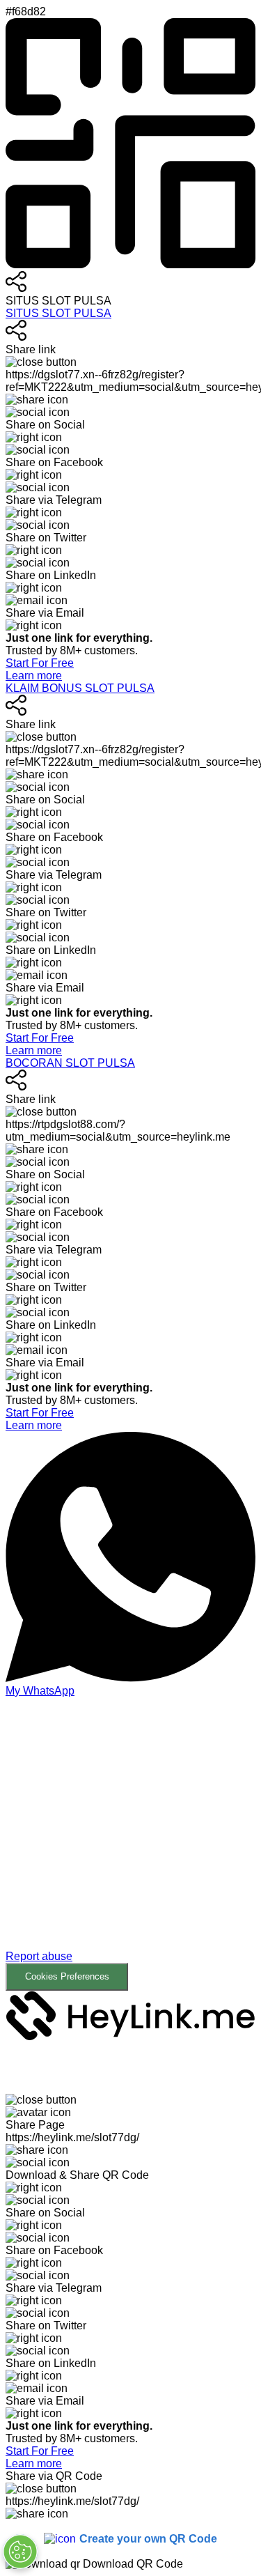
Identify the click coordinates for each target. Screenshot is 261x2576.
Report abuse (39, 1956)
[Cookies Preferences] (20, 2552)
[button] (130, 1844)
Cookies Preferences (67, 1976)
